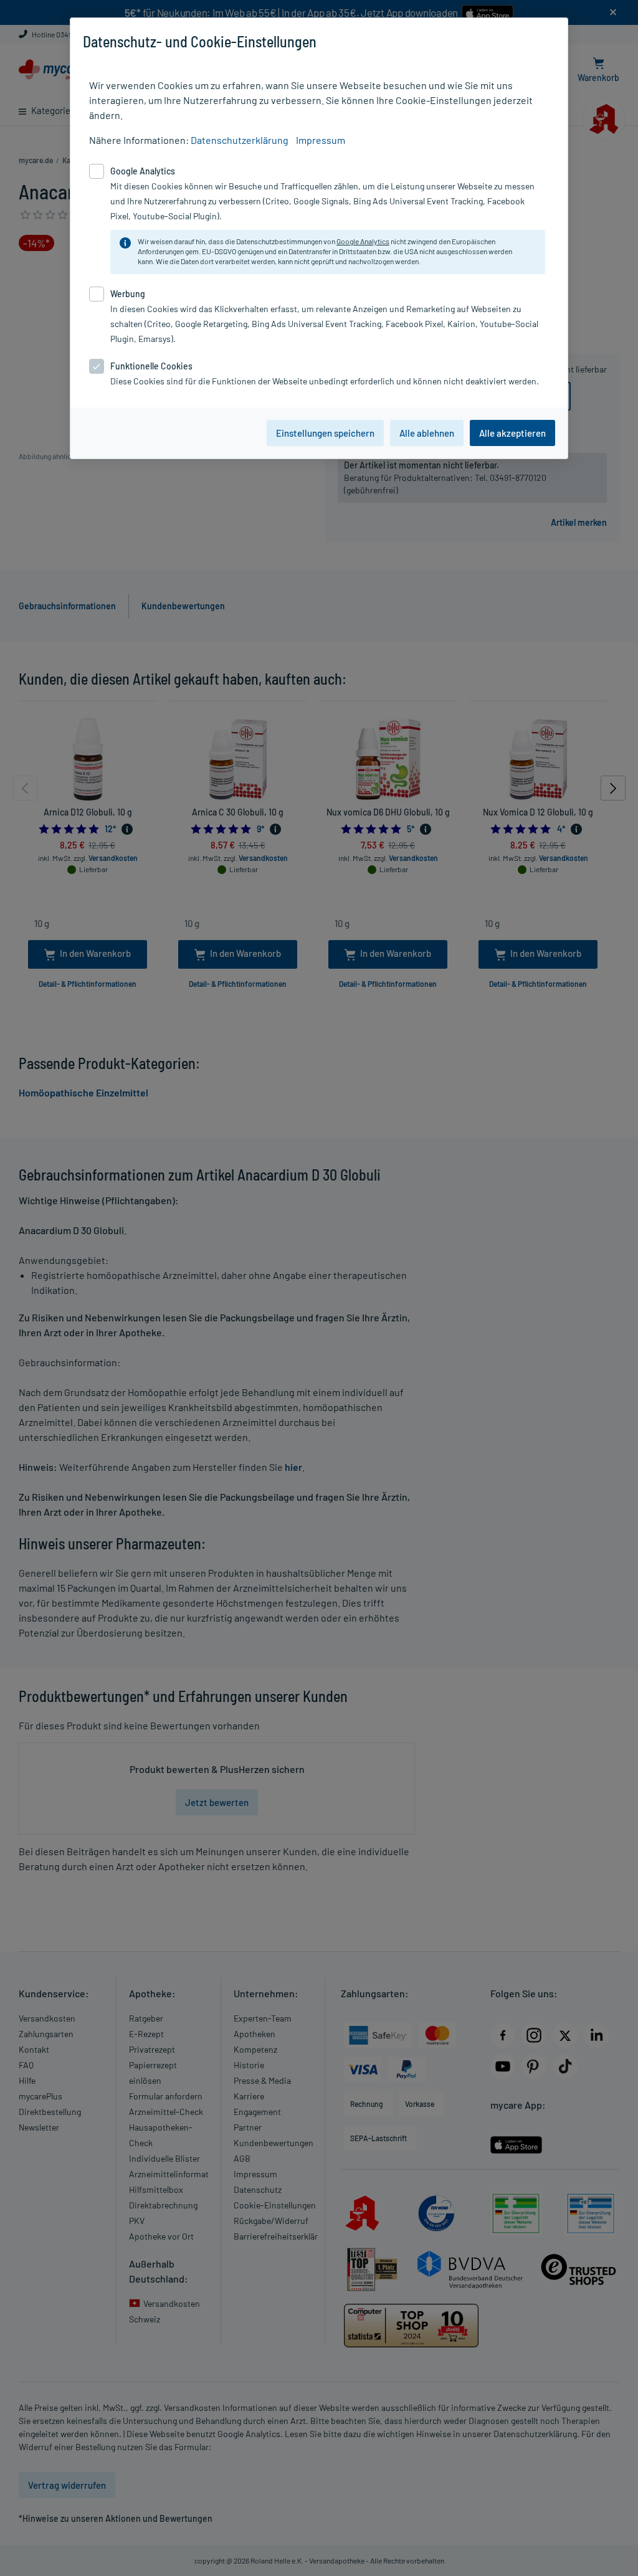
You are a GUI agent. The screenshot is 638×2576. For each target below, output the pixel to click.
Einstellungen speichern (325, 433)
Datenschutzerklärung (240, 140)
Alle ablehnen (427, 433)
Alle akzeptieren (512, 433)
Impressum (321, 140)
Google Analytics (363, 241)
